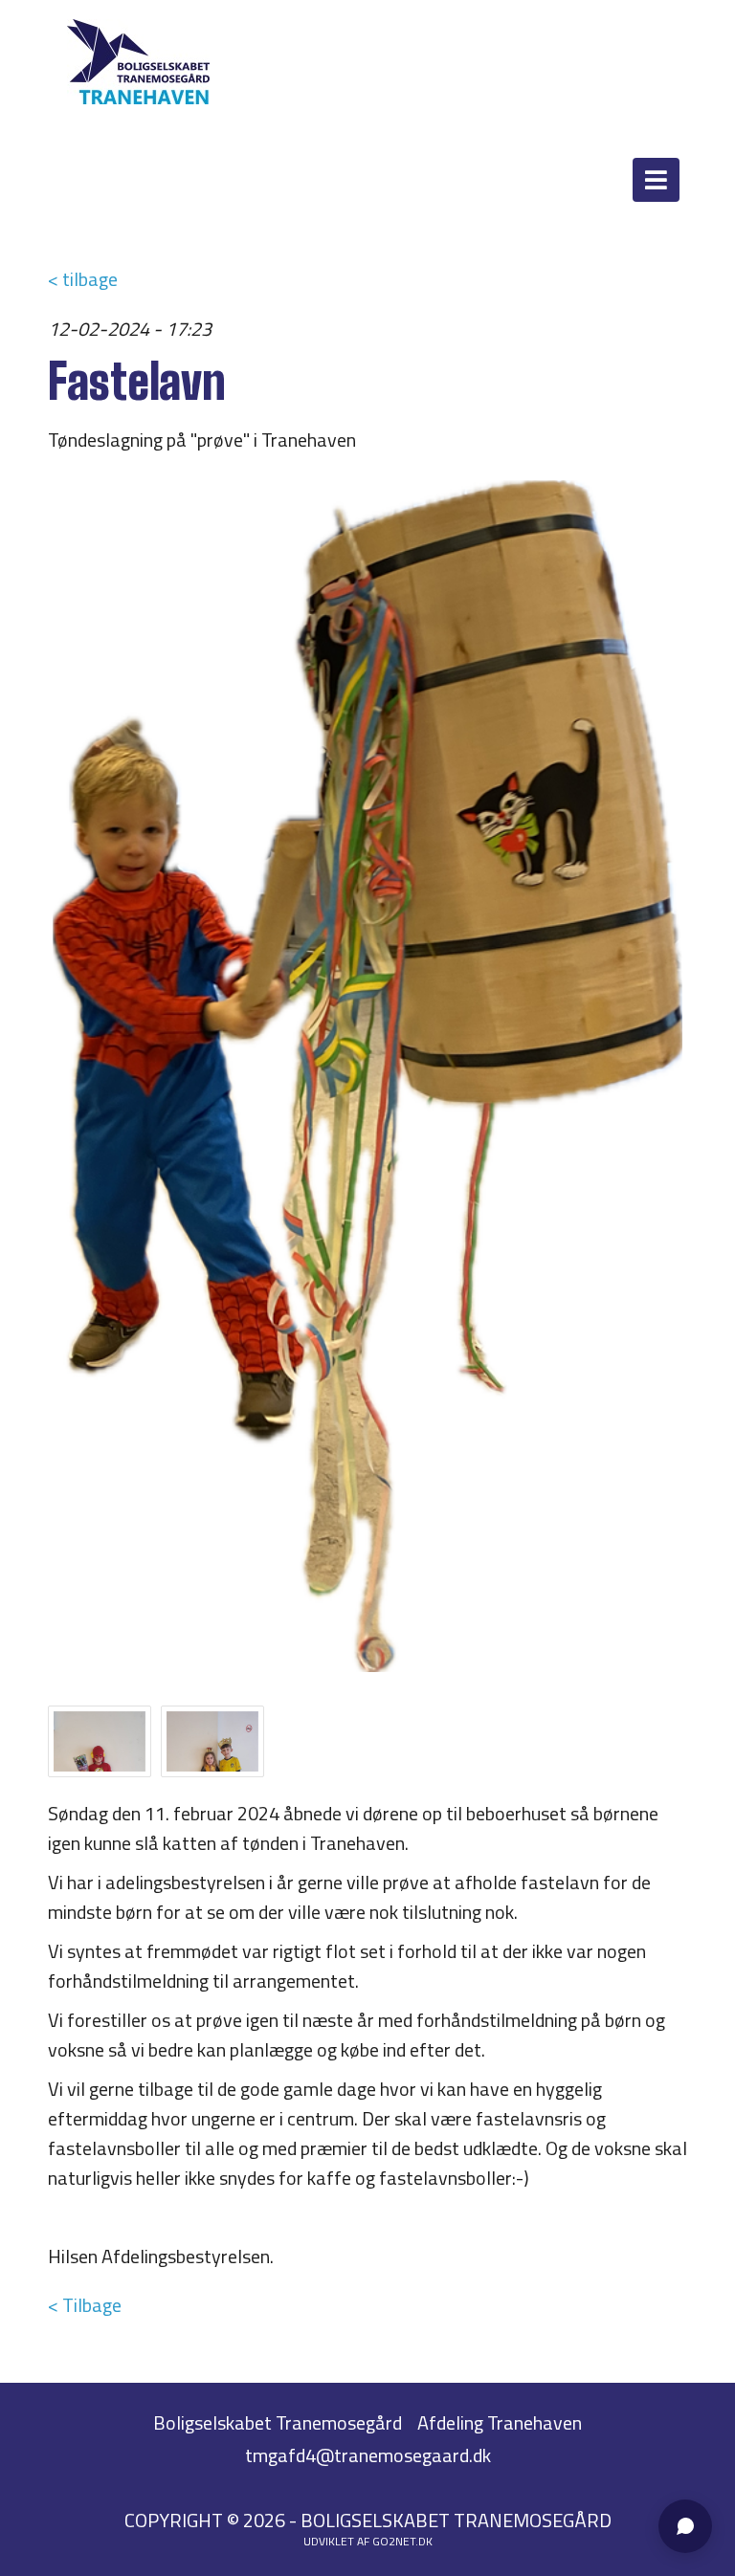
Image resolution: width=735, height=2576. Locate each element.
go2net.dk (402, 2541)
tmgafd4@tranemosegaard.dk (368, 2455)
